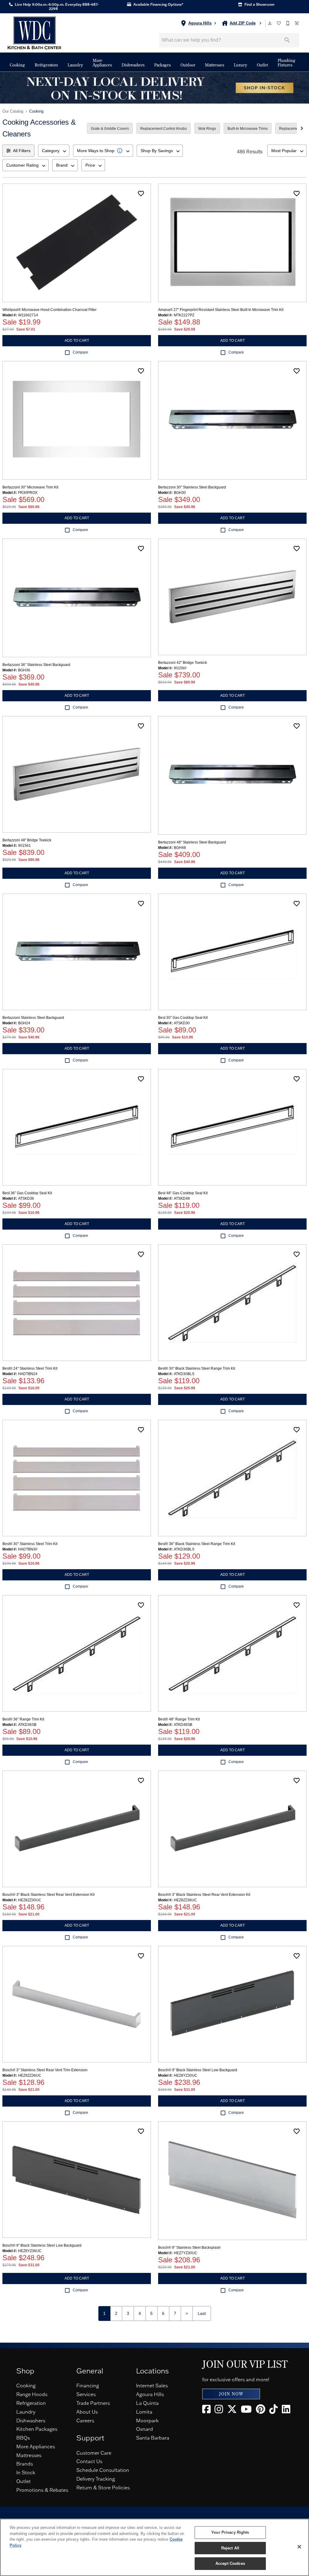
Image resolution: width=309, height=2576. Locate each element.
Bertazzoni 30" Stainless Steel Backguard (192, 487)
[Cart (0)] (297, 23)
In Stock (26, 2472)
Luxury (241, 65)
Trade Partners (93, 2403)
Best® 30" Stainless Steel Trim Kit (30, 1544)
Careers (85, 2421)
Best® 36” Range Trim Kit (23, 1719)
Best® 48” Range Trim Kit (179, 1719)
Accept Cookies (230, 2563)
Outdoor (188, 65)
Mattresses (215, 65)
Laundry (75, 65)
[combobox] (54, 151)
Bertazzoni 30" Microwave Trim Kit (30, 487)
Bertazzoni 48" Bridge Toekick (27, 840)
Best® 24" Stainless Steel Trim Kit (30, 1368)
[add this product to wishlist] (141, 194)
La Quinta (147, 2403)
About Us (87, 2412)
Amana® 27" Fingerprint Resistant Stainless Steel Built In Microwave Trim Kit (221, 310)
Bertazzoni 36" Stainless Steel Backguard (36, 665)
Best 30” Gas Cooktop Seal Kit (183, 1018)
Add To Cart (77, 341)
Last (202, 2313)
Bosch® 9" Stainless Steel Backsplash (189, 2248)
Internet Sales (152, 2386)
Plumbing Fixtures (287, 63)
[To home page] (34, 33)
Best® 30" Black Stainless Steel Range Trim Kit (197, 1368)
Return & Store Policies (103, 2488)
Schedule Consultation (103, 2470)
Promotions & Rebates (42, 2490)
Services (86, 2394)
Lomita (144, 2412)
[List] (279, 23)
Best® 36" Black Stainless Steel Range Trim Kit (197, 1544)
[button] (270, 23)
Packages (162, 65)
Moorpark (147, 2421)
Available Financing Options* (158, 5)
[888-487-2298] (288, 23)
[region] (154, 2547)
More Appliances (102, 63)
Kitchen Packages (37, 2429)
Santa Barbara (153, 2438)
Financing (88, 2386)
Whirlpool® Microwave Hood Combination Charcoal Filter (49, 310)
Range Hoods (32, 2394)
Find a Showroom (259, 5)
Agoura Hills (150, 2394)
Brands (25, 2464)
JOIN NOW (231, 2394)
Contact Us (89, 2461)
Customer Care (94, 2453)
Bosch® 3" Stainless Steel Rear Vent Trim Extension (45, 2070)
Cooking (17, 65)
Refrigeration (31, 2403)
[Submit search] (287, 40)
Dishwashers (133, 65)
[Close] (299, 2547)
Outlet (262, 65)
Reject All (230, 2548)
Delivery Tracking (96, 2479)
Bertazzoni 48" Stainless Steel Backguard (192, 842)
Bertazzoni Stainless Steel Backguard (33, 1018)
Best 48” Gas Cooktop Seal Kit (183, 1193)
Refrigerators (46, 65)
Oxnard (145, 2429)
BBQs (23, 2438)
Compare (80, 352)
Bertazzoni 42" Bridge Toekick (183, 663)
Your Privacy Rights (230, 2532)
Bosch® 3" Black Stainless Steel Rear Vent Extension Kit (48, 1895)
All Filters (22, 151)
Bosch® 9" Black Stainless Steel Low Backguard (198, 2070)
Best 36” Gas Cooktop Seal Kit (27, 1193)
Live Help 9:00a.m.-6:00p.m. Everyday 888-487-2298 (56, 7)
